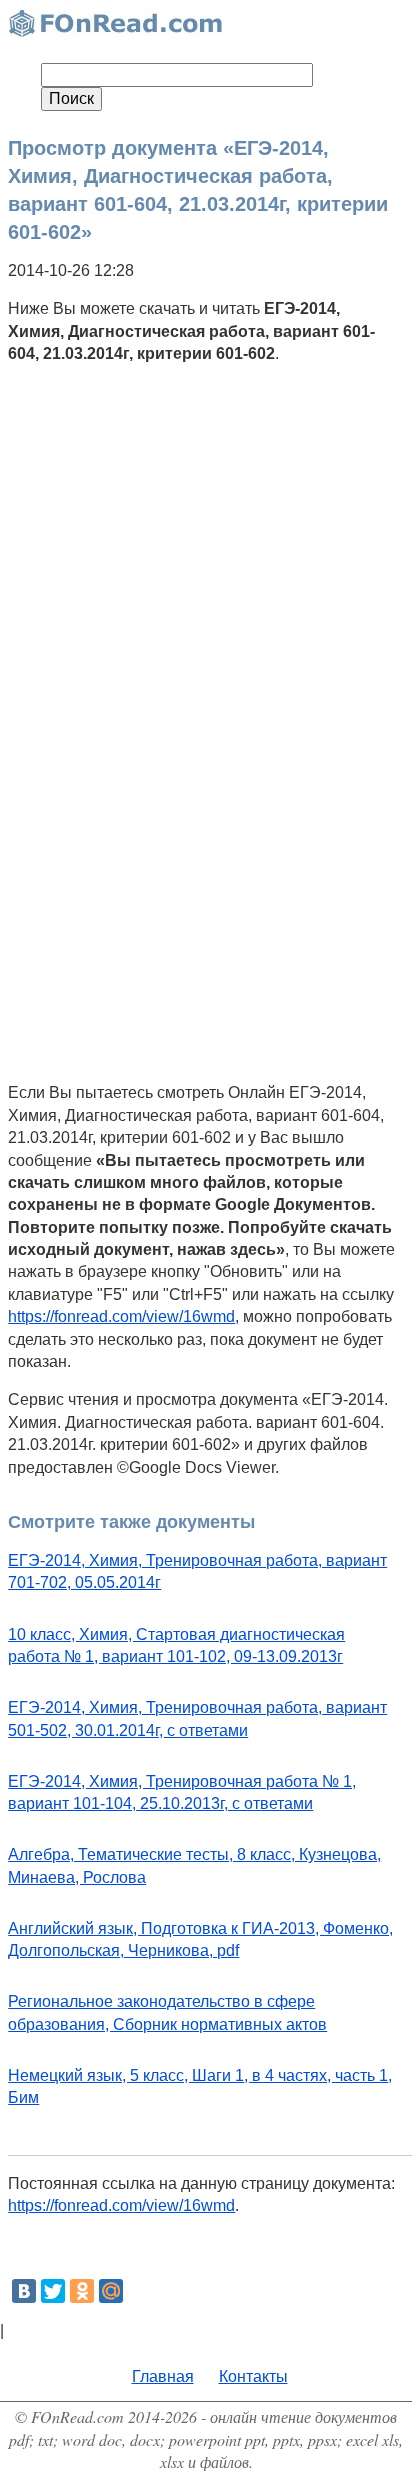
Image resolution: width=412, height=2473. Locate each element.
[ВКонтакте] (24, 2291)
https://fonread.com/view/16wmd (121, 1316)
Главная (163, 2376)
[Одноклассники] (82, 2291)
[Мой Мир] (111, 2291)
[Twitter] (53, 2291)
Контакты (253, 2376)
